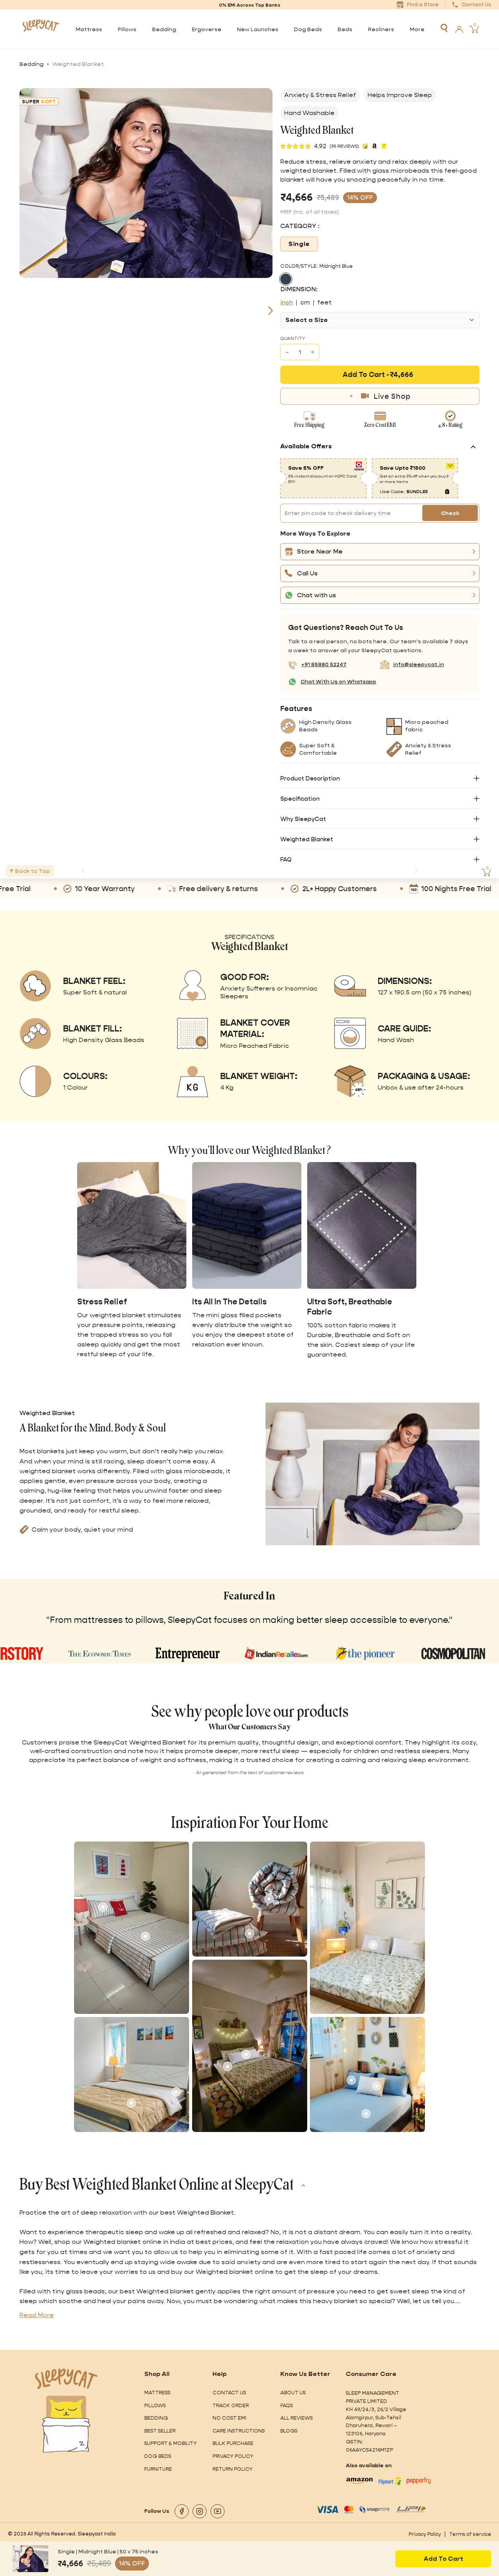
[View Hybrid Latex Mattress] (145, 1936)
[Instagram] (200, 2511)
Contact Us (229, 2393)
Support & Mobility (171, 2443)
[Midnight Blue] (286, 279)
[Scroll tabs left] (83, 871)
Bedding (32, 64)
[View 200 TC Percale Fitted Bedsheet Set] (225, 1913)
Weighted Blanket (307, 839)
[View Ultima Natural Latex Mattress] (176, 2092)
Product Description (310, 778)
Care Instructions (239, 2431)
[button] (380, 552)
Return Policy (233, 2469)
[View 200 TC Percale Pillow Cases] (249, 1934)
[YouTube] (218, 2511)
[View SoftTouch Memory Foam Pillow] (373, 1945)
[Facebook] (182, 2511)
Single (299, 244)
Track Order (231, 2405)
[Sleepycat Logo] (41, 29)
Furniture (158, 2469)
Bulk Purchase (233, 2443)
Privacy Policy (233, 2456)
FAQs (287, 2405)
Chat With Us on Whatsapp (338, 681)
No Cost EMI (229, 2418)
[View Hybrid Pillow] (103, 1907)
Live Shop (392, 396)
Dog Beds (158, 2456)
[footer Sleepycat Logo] (66, 2379)
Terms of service (470, 2534)
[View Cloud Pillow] (377, 2086)
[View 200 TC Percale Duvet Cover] (269, 1899)
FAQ (286, 859)
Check (450, 513)
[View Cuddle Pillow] (246, 2054)
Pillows (155, 2405)
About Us (293, 2393)
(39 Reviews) (344, 146)
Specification (300, 799)
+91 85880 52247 (324, 664)
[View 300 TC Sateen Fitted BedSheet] (366, 2114)
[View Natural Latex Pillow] (351, 2080)
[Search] (444, 28)
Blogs (289, 2431)
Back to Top (33, 871)
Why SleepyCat (303, 819)
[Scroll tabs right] (416, 871)
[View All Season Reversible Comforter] (131, 2103)
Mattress (157, 2393)
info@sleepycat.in (418, 664)
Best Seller (160, 2431)
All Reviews (296, 2418)
